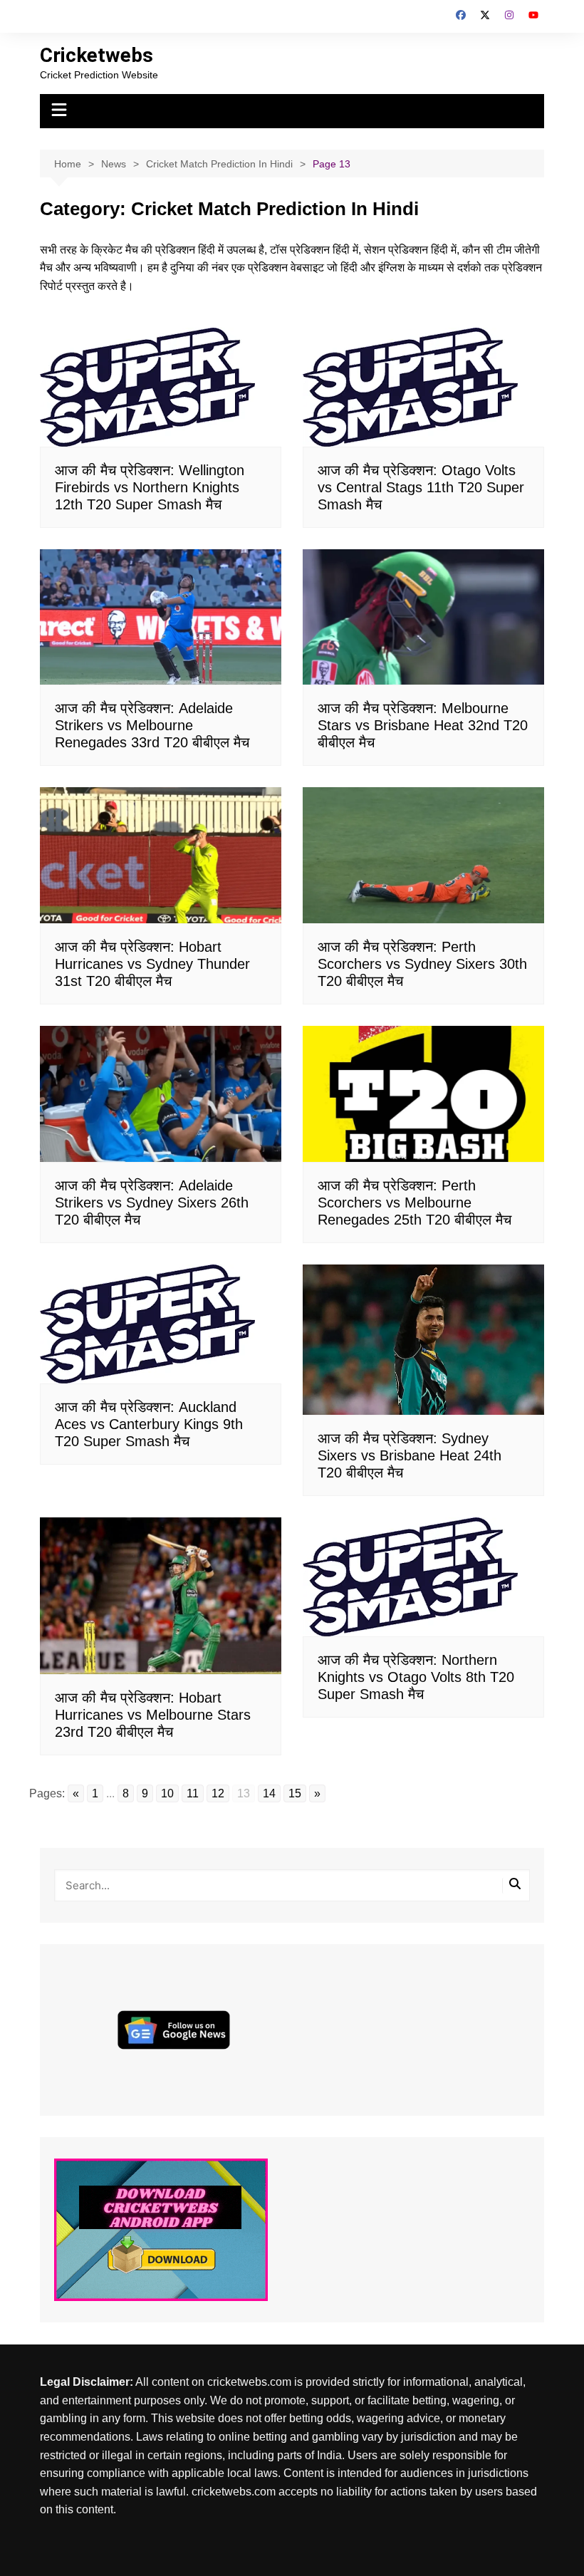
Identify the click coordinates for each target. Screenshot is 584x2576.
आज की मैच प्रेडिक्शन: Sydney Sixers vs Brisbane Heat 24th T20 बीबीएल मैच (410, 1455)
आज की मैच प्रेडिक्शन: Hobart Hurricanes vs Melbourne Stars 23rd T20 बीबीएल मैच (153, 1715)
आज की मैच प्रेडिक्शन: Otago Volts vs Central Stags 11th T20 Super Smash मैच (421, 487)
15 (295, 1793)
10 (167, 1793)
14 (269, 1793)
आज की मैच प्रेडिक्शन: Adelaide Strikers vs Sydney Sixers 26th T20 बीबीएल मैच (152, 1203)
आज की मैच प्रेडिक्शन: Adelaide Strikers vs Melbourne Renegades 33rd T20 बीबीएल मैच (152, 725)
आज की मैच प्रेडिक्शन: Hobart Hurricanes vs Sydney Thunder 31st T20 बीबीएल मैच (152, 964)
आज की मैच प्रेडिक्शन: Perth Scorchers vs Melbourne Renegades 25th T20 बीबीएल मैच (414, 1203)
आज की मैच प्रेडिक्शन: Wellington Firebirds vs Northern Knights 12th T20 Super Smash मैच (150, 487)
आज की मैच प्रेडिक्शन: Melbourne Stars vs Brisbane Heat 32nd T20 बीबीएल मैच (423, 725)
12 (218, 1793)
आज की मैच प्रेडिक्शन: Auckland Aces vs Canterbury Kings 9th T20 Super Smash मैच (149, 1424)
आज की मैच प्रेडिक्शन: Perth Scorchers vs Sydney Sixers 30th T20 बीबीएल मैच (422, 964)
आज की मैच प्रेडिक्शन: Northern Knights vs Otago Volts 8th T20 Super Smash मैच (416, 1677)
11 (193, 1793)
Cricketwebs (97, 55)
